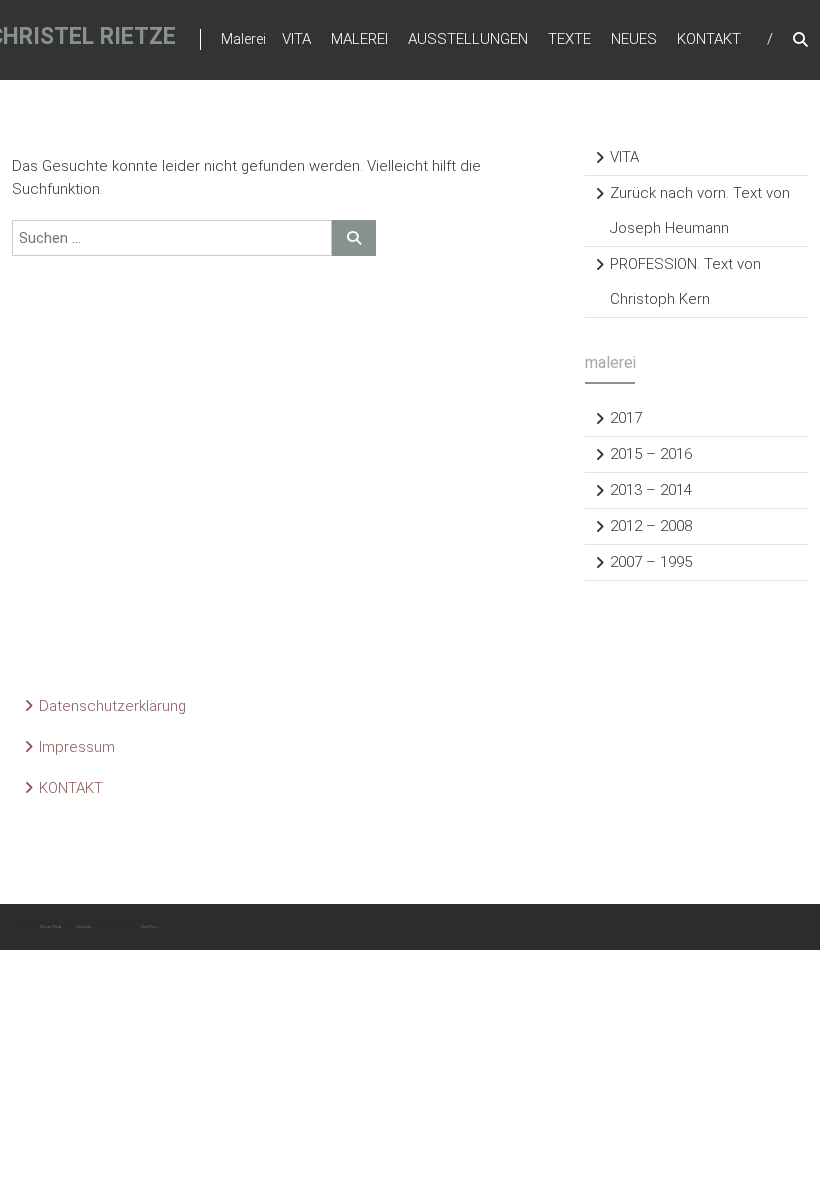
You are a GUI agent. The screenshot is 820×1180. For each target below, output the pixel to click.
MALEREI (359, 39)
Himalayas (84, 927)
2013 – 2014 (651, 490)
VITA (296, 39)
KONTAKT (709, 39)
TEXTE (569, 39)
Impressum (77, 747)
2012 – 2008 (651, 526)
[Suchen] (354, 238)
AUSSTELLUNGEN (468, 39)
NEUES (634, 39)
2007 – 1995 (651, 562)
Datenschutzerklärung (112, 706)
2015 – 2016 (651, 454)
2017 (626, 418)
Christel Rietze (51, 927)
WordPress (149, 927)
